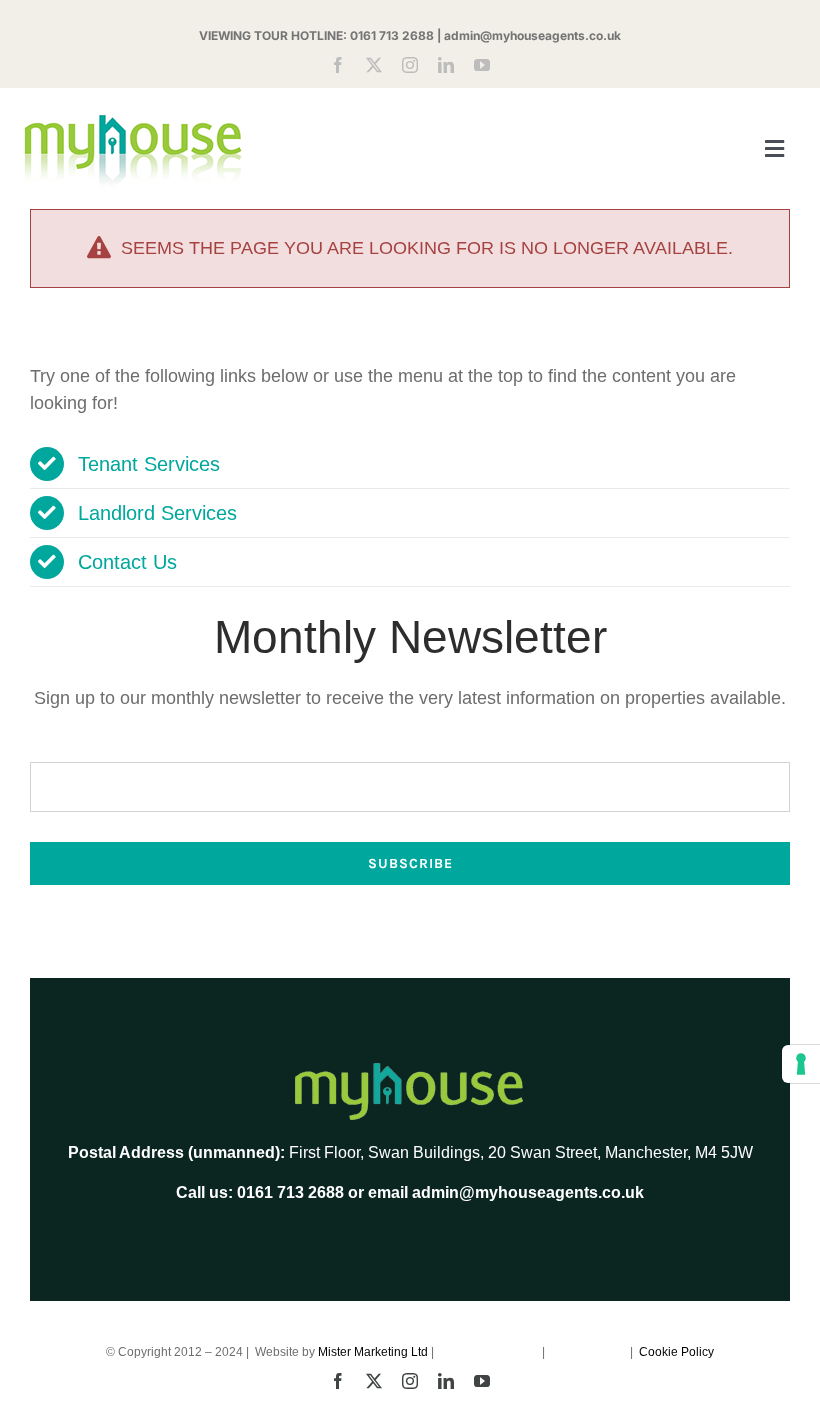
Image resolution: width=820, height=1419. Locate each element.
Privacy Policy (589, 1352)
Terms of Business (489, 1352)
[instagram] (410, 65)
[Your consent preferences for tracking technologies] (801, 1064)
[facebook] (338, 65)
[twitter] (374, 65)
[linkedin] (446, 65)
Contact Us (127, 562)
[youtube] (482, 65)
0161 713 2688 (392, 35)
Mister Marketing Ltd (373, 1352)
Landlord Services (157, 513)
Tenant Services (149, 464)
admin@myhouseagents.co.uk (532, 35)
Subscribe (410, 863)
